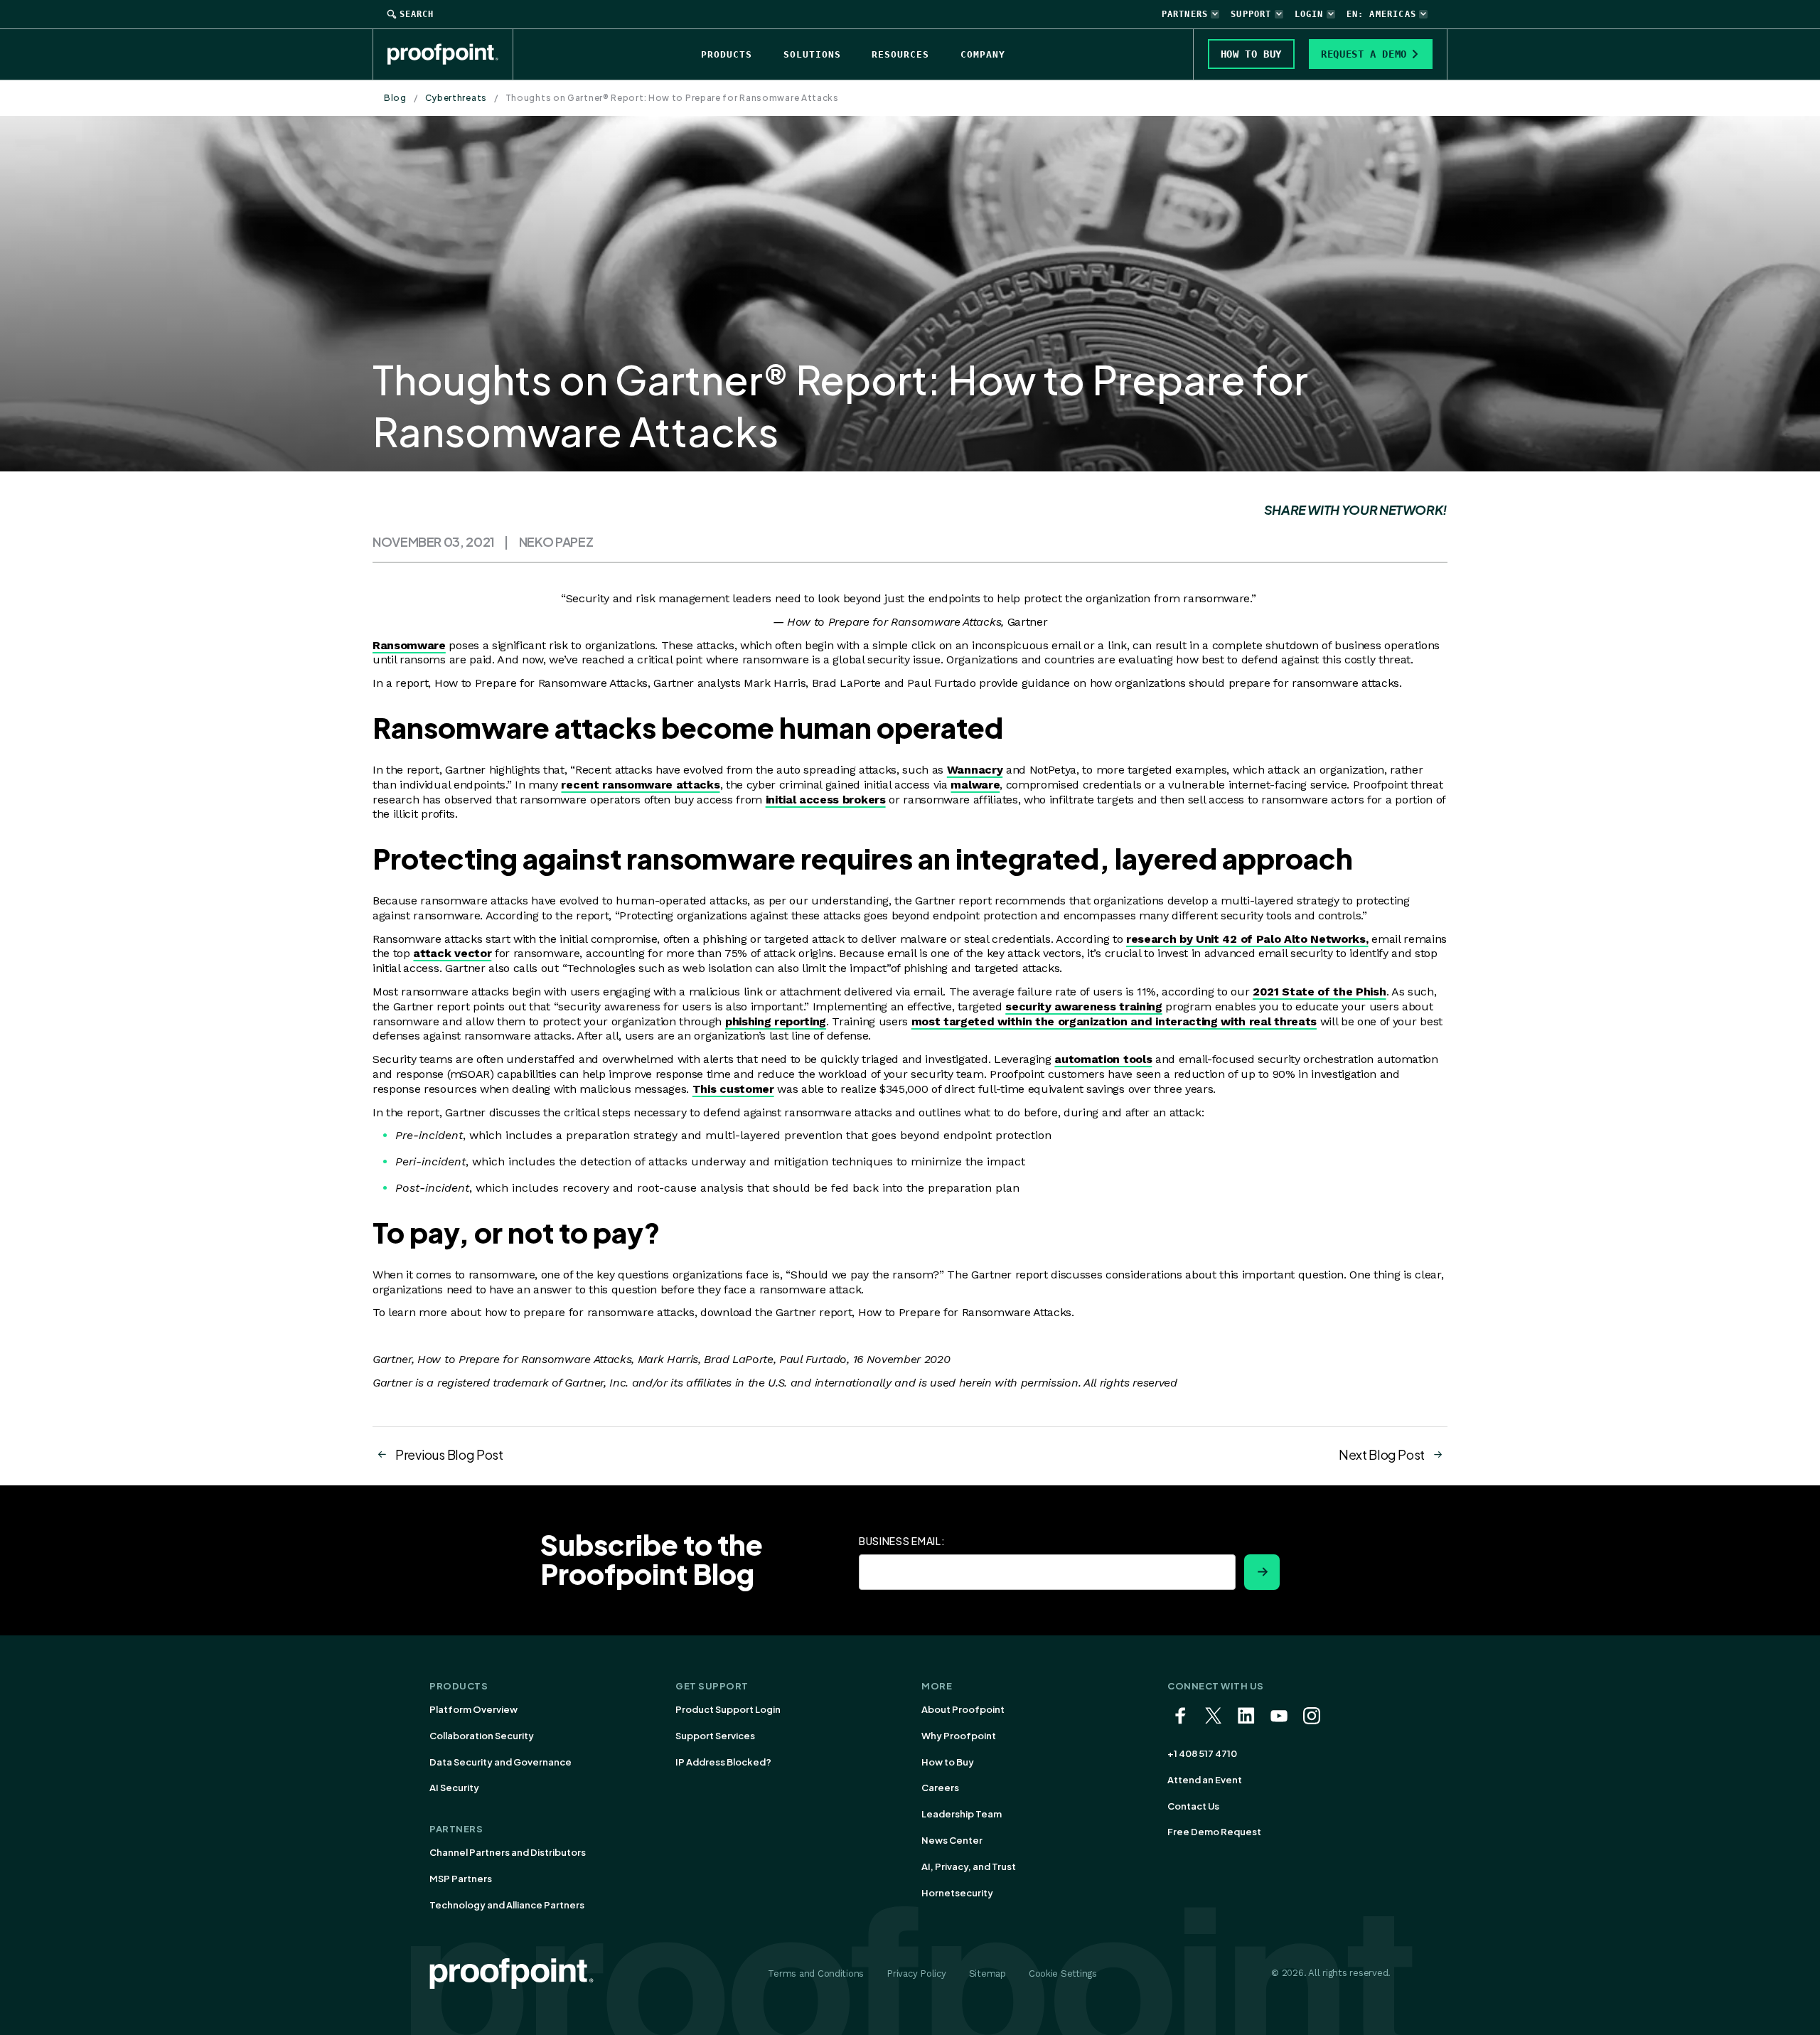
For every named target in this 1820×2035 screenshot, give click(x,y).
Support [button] (1251, 14)
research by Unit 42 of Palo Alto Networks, (1247, 939)
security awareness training (1083, 1006)
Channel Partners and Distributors (508, 1852)
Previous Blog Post (449, 1454)
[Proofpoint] (450, 54)
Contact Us (1193, 1806)
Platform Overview (473, 1709)
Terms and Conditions (816, 1973)
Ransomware (409, 645)
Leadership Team (962, 1814)
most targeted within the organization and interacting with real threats (1114, 1021)
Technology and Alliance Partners (507, 1905)
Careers (940, 1788)
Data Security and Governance (500, 1762)
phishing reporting (776, 1021)
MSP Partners (461, 1879)
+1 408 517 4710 (1202, 1753)
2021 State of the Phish (1319, 992)
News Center (952, 1840)
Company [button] (983, 54)
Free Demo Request (1214, 1832)
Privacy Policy (916, 1973)
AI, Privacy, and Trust (969, 1866)
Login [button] (1309, 14)
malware (975, 785)
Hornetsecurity (957, 1893)
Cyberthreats (456, 98)
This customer (733, 1089)
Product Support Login (728, 1709)
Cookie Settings (1063, 1973)
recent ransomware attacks (640, 785)
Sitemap (987, 1973)
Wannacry (975, 770)
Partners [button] (1185, 14)
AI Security (454, 1788)
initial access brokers (826, 800)
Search (417, 14)
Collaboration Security (482, 1736)
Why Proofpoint (959, 1736)
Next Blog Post (1382, 1454)
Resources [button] (900, 54)
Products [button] (727, 54)
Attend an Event (1205, 1780)
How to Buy (948, 1762)
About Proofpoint (963, 1709)
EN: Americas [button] (1381, 14)
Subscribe (1262, 1572)
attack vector (452, 953)
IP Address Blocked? (723, 1762)
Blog (395, 98)
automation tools (1103, 1059)
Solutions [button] (812, 54)
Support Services (715, 1736)
